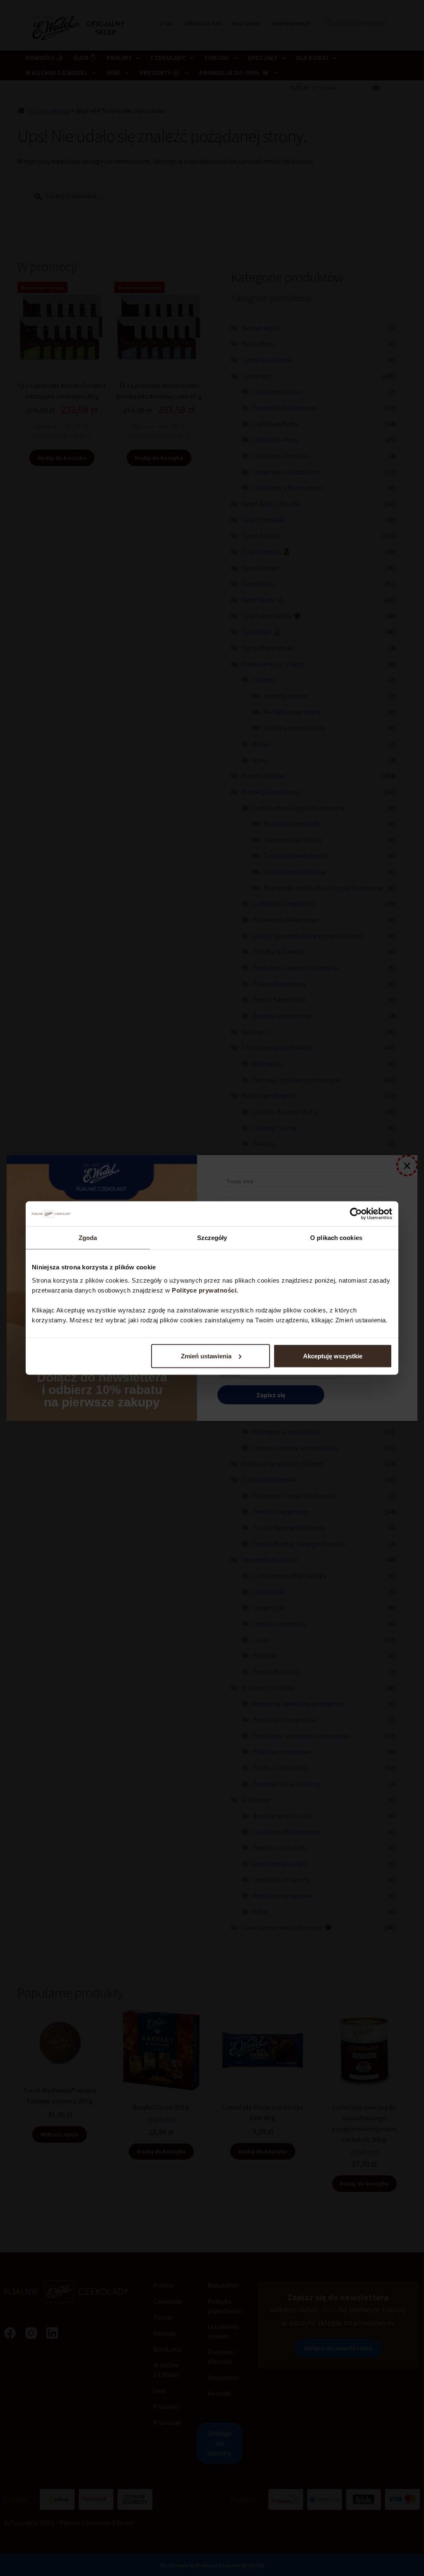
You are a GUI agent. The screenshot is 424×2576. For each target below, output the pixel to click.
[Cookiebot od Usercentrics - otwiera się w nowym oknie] (356, 1214)
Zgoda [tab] (88, 1238)
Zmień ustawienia (206, 1356)
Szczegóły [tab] (212, 1238)
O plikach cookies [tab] (336, 1238)
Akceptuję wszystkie (333, 1356)
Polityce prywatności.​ (206, 1290)
